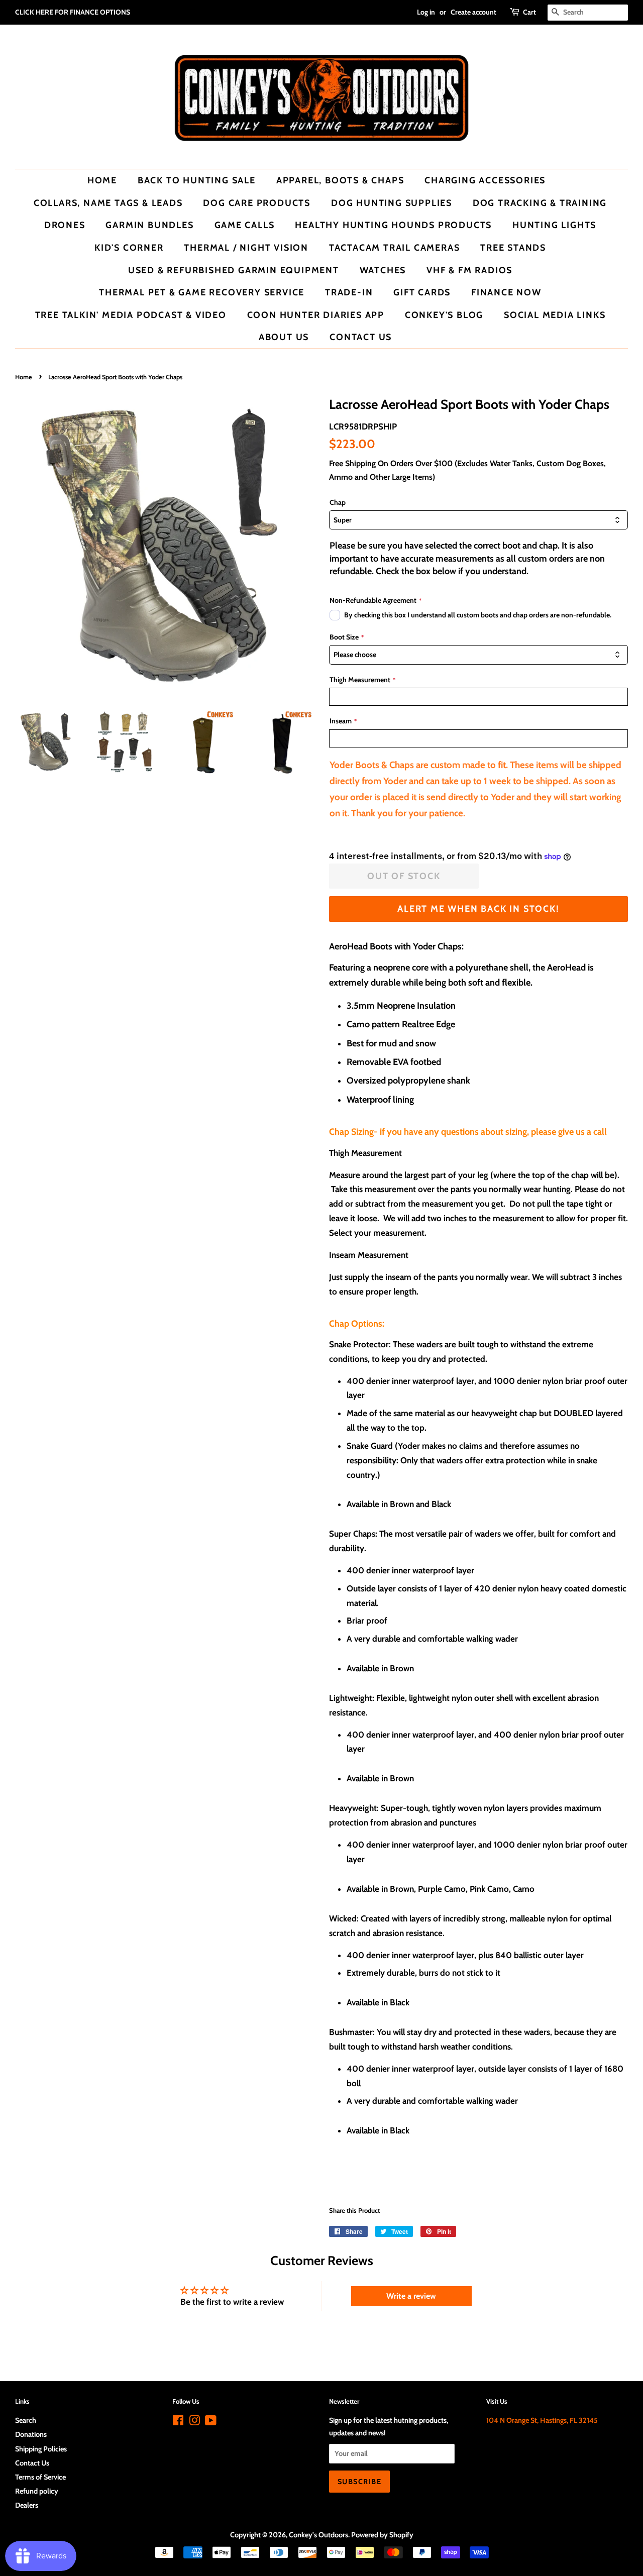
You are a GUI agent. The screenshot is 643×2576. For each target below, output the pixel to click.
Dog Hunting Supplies (392, 203)
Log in (426, 12)
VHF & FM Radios (469, 270)
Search (26, 2420)
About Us (284, 337)
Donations (31, 2434)
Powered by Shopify (382, 2535)
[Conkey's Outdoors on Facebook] (178, 2422)
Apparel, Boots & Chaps (340, 180)
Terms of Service (40, 2477)
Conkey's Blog (444, 315)
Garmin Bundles (149, 225)
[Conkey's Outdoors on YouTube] (211, 2422)
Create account (473, 12)
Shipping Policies (41, 2449)
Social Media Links (555, 315)
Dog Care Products (257, 203)
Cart (529, 12)
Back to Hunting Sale (197, 180)
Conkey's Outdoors (318, 2535)
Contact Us (361, 337)
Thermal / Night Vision (246, 247)
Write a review (411, 2296)
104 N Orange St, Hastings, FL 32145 (542, 2420)
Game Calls (245, 225)
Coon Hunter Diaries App (316, 315)
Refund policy (37, 2491)
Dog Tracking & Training (540, 203)
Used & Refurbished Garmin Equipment (234, 270)
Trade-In (349, 292)
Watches (383, 270)
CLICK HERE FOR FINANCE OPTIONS (73, 12)
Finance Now (506, 292)
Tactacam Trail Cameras (395, 247)
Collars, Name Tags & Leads (108, 203)
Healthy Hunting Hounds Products (393, 225)
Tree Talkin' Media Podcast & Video (131, 315)
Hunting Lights (554, 225)
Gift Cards (422, 292)
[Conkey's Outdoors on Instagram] (194, 2422)
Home (102, 180)
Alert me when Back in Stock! (478, 908)
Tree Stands (513, 247)
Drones (65, 225)
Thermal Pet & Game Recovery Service (202, 292)
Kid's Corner (129, 247)
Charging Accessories (485, 180)
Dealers (27, 2505)
